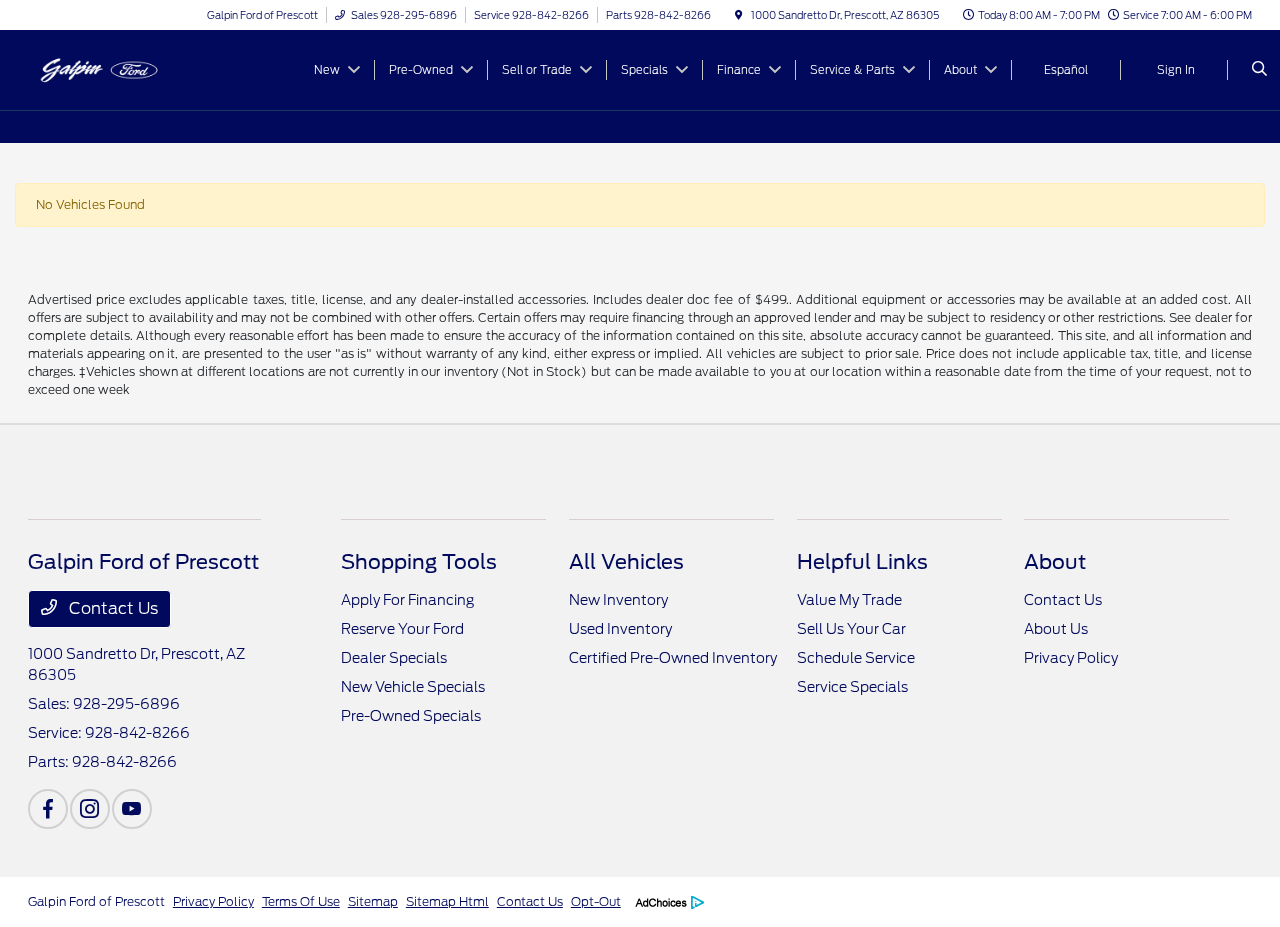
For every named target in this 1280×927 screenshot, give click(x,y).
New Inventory (618, 600)
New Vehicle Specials (413, 687)
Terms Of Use (301, 901)
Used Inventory (620, 629)
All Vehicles (626, 562)
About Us (1056, 629)
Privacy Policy (1071, 658)
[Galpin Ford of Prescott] (118, 68)
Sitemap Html (447, 901)
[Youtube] (132, 809)
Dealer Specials (394, 658)
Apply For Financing (407, 600)
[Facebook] (48, 809)
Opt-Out (596, 901)
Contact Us (111, 608)
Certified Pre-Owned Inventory (673, 658)
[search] (1259, 70)
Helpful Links (862, 562)
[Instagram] (90, 809)
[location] (739, 15)
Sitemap (373, 901)
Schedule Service (856, 658)
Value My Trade (849, 600)
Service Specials (852, 687)
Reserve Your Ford (402, 629)
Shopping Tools (419, 562)
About (1055, 562)
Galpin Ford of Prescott (96, 901)
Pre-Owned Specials (411, 716)
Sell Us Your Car (851, 629)
